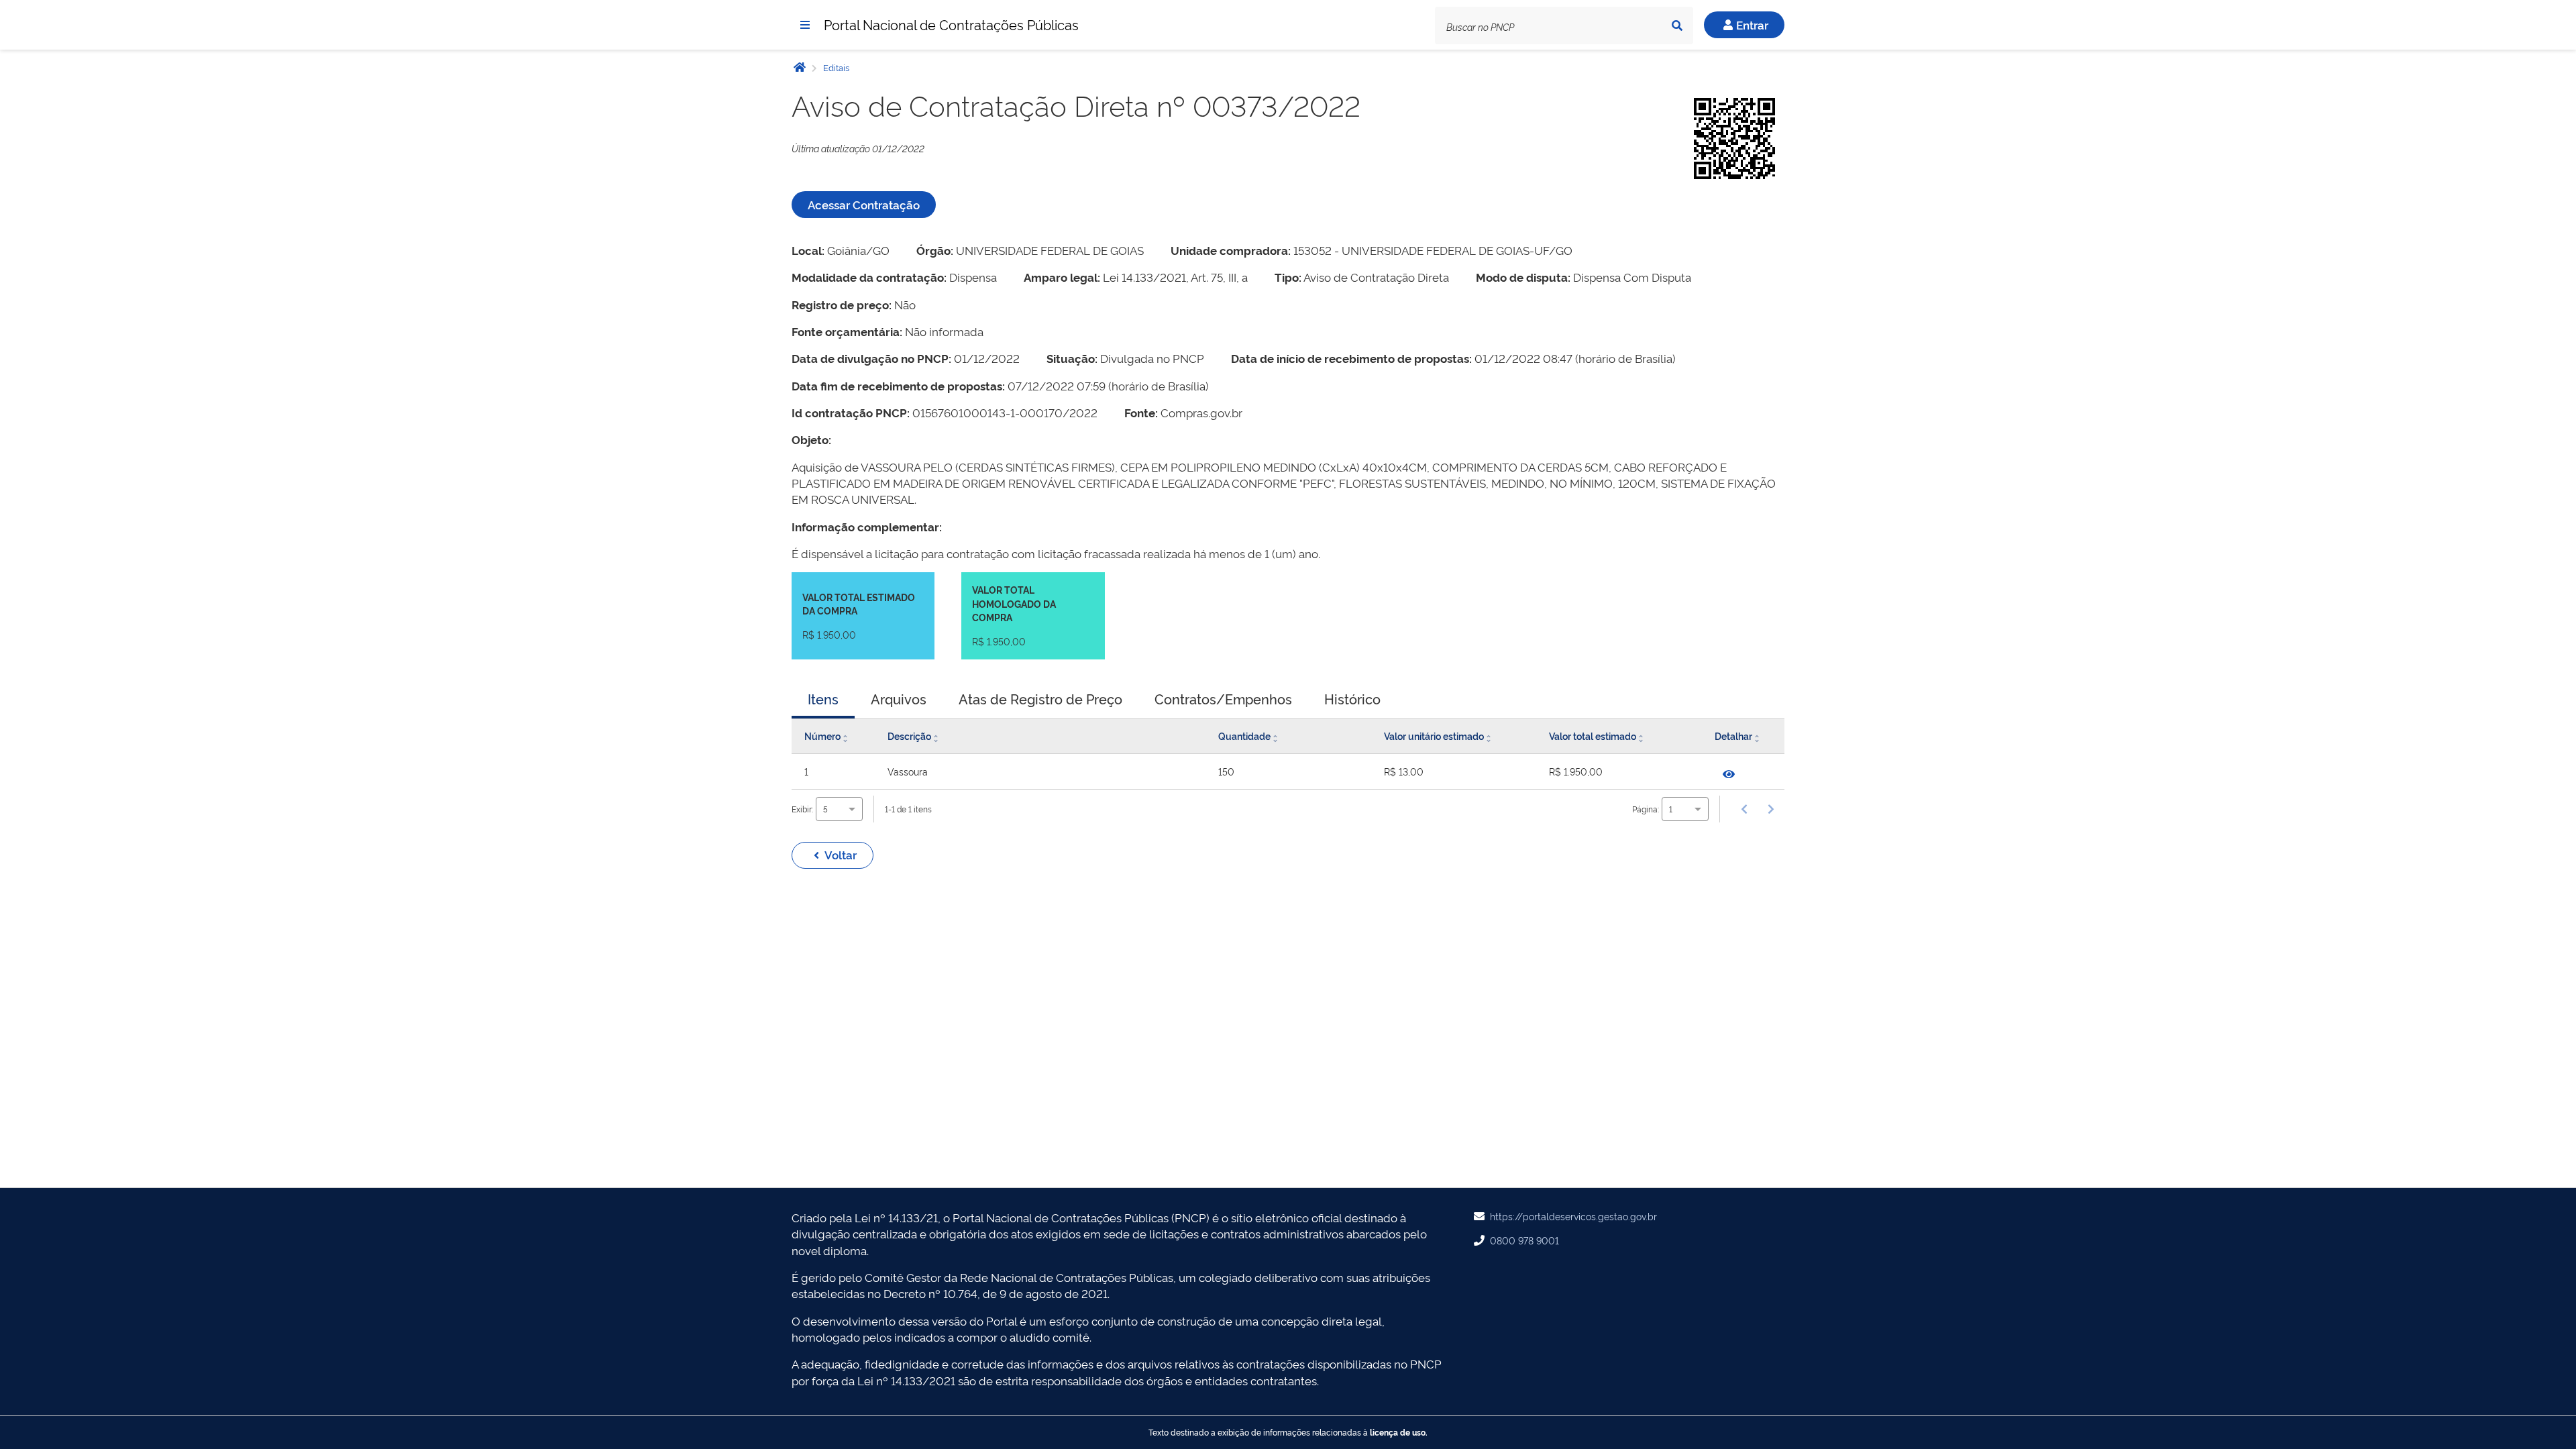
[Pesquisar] (1677, 25)
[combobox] (839, 809)
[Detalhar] (1729, 774)
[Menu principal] (805, 25)
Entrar (1752, 24)
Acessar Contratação (864, 204)
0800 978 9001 (1524, 1240)
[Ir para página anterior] (1744, 809)
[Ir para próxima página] (1771, 809)
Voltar (841, 854)
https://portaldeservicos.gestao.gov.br (1573, 1216)
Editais (835, 67)
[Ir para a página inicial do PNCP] (800, 67)
